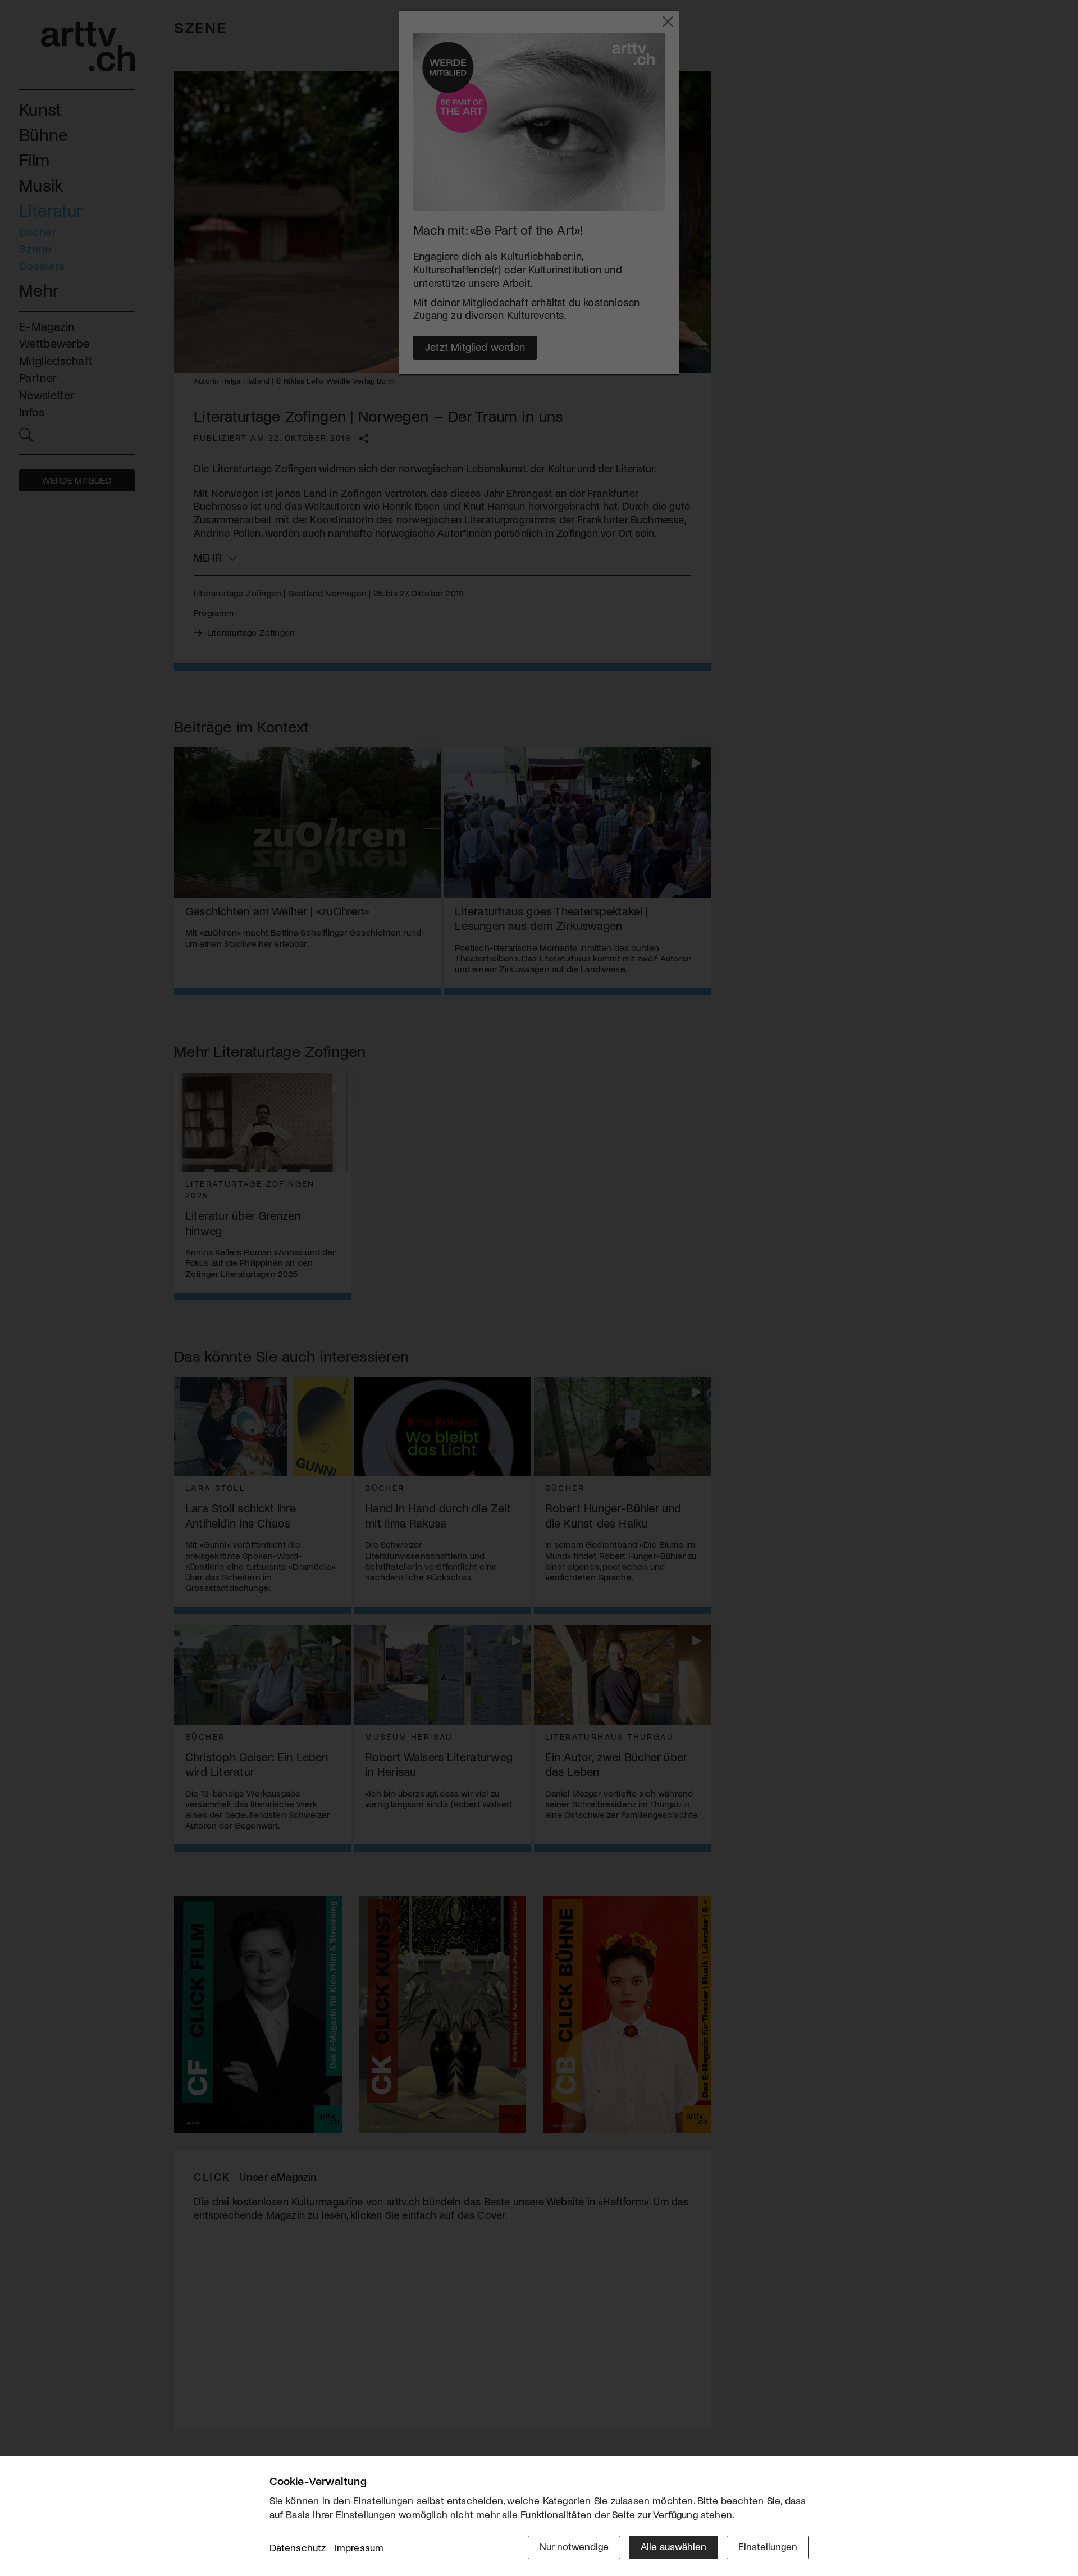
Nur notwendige (574, 2546)
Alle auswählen (673, 2546)
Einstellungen (768, 2546)
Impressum (359, 2547)
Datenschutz (298, 2547)
